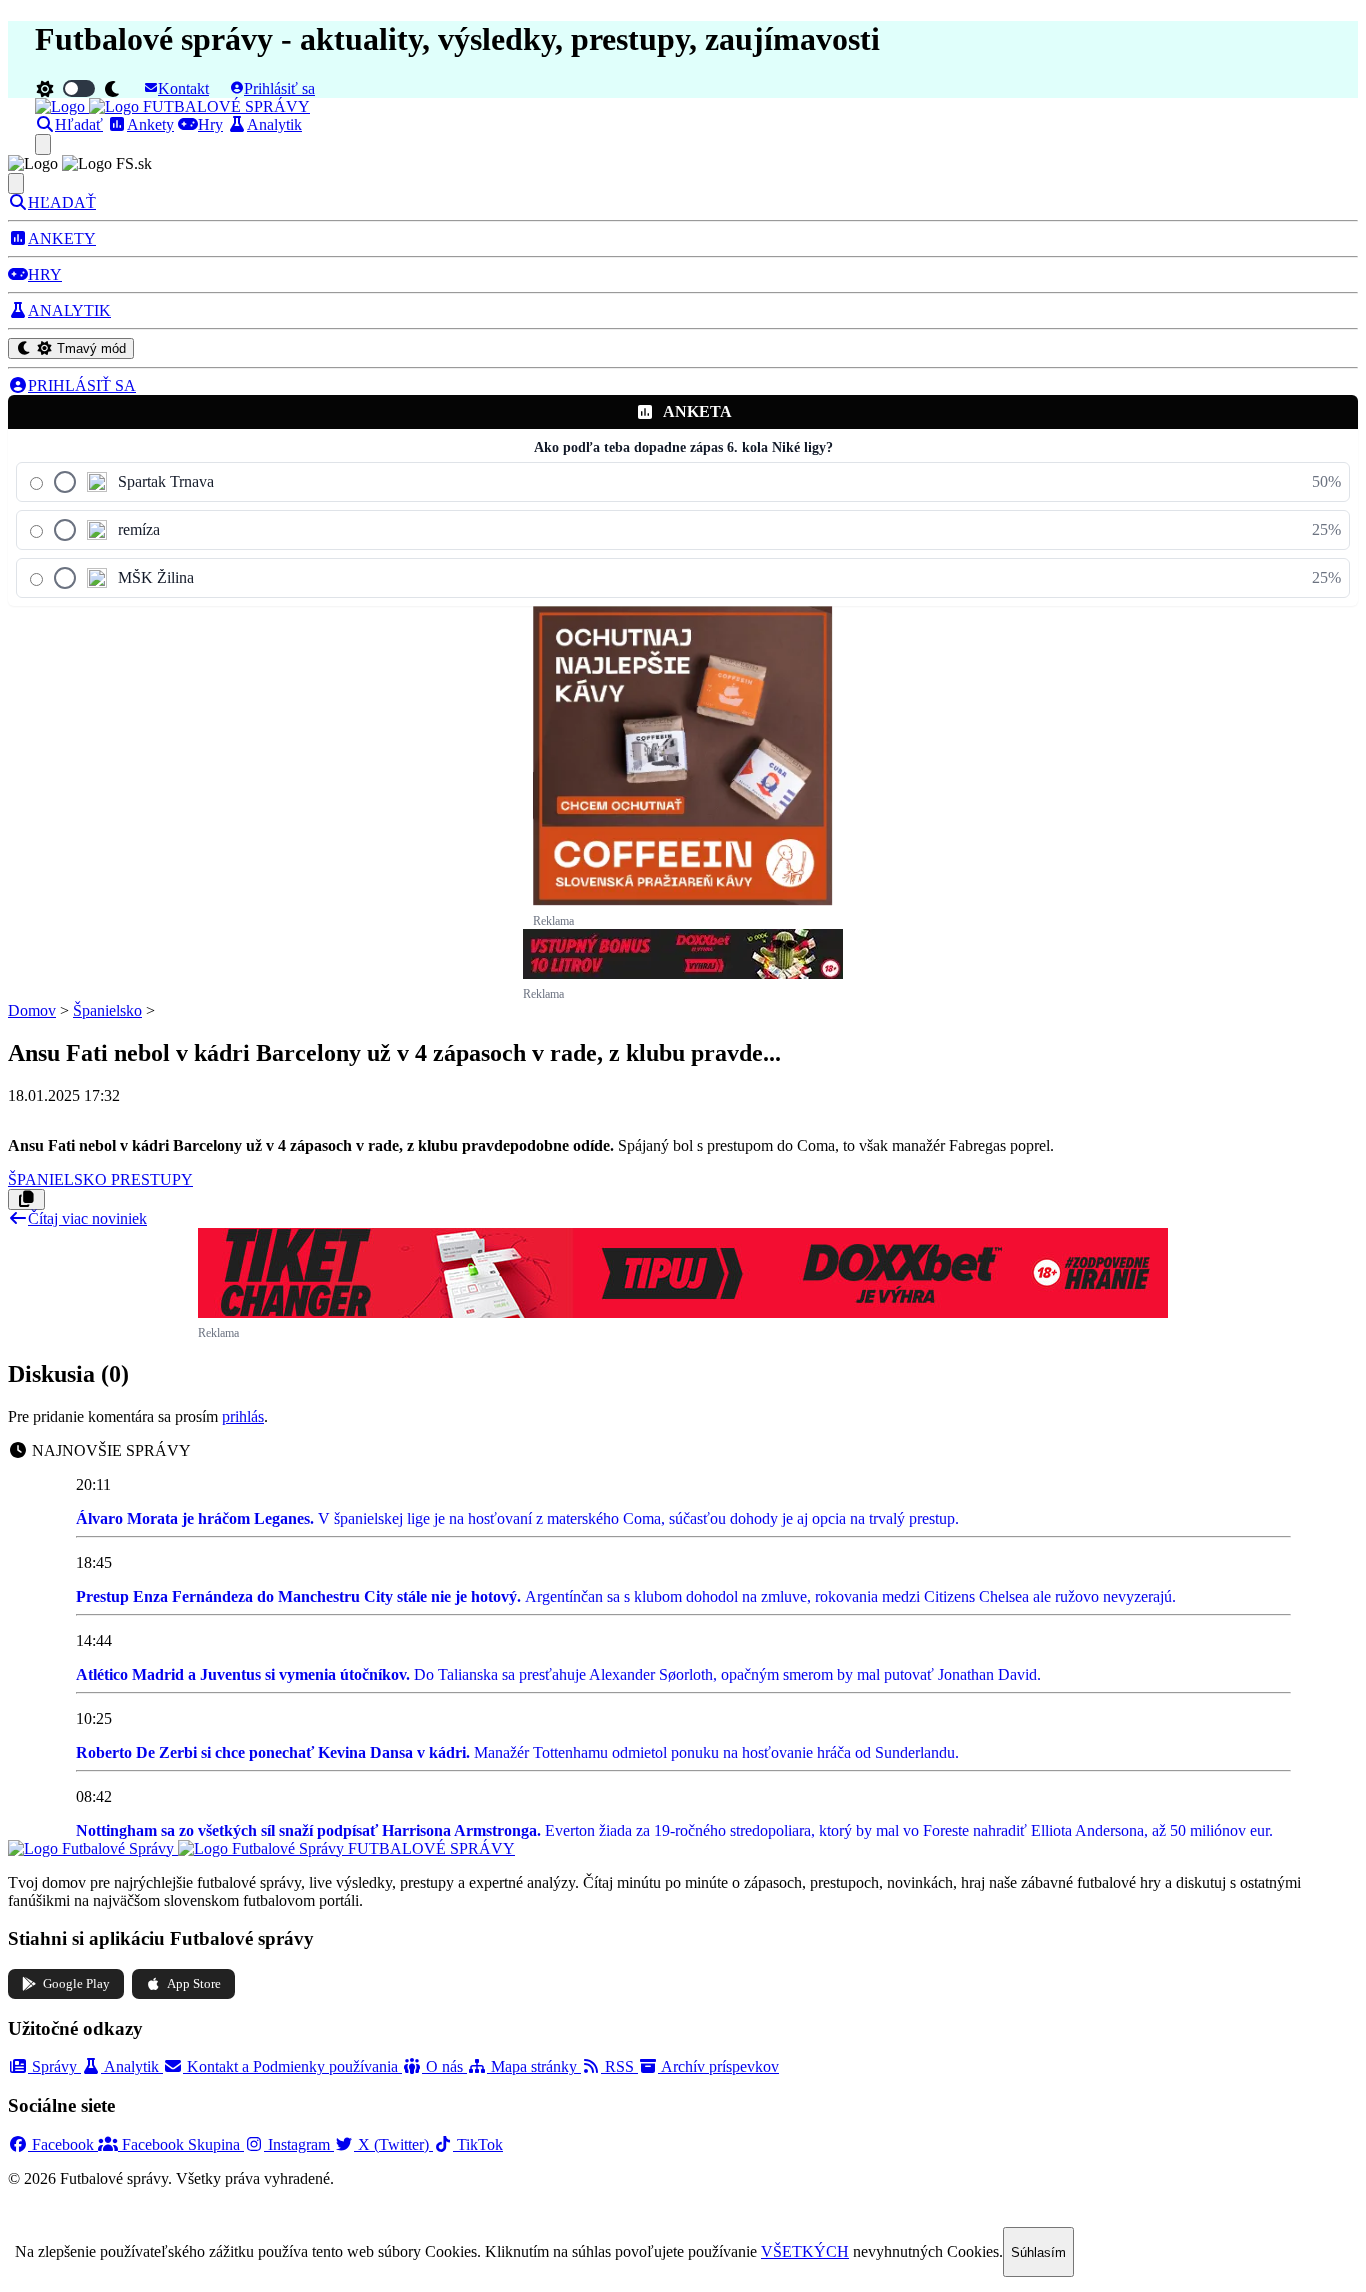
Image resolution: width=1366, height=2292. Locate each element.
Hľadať (79, 124)
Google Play (76, 1983)
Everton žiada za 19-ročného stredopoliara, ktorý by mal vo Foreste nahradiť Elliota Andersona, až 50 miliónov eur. (674, 1830)
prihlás (243, 1416)
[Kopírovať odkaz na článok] (26, 1199)
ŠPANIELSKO (59, 1179)
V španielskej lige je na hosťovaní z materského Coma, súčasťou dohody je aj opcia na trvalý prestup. (517, 1518)
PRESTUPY (152, 1179)
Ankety (150, 124)
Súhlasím (1038, 2252)
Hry (210, 124)
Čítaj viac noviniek (87, 1218)
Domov (32, 1010)
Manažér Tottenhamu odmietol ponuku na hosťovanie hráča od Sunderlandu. (517, 1752)
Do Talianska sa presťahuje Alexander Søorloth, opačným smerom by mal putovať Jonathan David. (558, 1674)
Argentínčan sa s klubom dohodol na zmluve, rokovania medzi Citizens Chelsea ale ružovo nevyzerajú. (626, 1596)
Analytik (274, 124)
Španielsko (107, 1010)
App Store (194, 1983)
